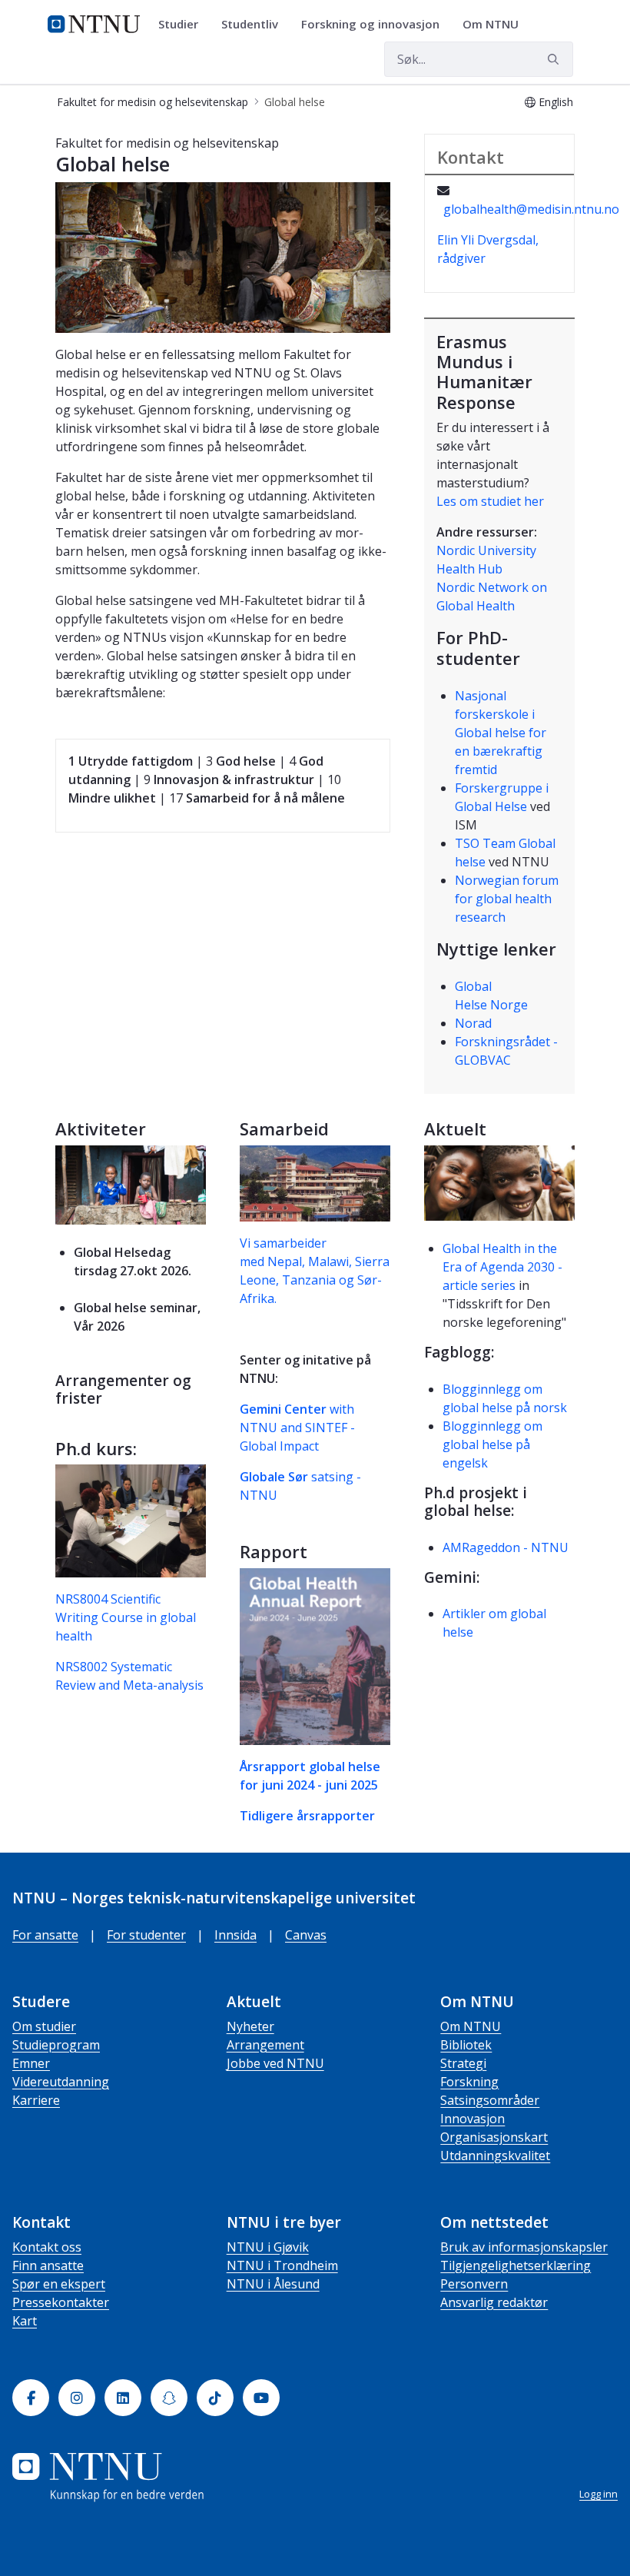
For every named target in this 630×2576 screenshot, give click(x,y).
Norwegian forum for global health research (507, 899)
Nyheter (250, 2026)
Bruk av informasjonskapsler (524, 2247)
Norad (473, 1023)
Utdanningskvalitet (495, 2156)
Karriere (36, 2100)
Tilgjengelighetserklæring (516, 2265)
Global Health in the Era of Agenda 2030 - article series (502, 1267)
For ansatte (45, 1935)
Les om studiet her (490, 501)
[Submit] (555, 59)
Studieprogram (56, 2045)
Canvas (306, 1935)
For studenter (146, 1935)
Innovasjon (472, 2119)
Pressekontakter (61, 2302)
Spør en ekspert (59, 2284)
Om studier (44, 2026)
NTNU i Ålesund (273, 2284)
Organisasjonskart (494, 2137)
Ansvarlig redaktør (494, 2302)
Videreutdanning (61, 2082)
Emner (31, 2063)
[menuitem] (184, 25)
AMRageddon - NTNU (506, 1547)
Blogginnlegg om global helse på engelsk (492, 1444)
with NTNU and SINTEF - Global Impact (297, 1428)
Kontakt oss (47, 2247)
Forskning (469, 2082)
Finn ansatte (48, 2265)
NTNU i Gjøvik (268, 2247)
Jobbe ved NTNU (275, 2063)
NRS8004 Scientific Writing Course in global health (126, 1617)
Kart (25, 2321)
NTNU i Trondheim (282, 2265)
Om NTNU (471, 2026)
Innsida (235, 1935)
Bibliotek (466, 2045)
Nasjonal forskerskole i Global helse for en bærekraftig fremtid (501, 733)
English (556, 102)
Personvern (474, 2284)
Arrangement (265, 2045)
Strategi (463, 2063)
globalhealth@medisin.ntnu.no (531, 209)
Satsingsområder (490, 2100)
